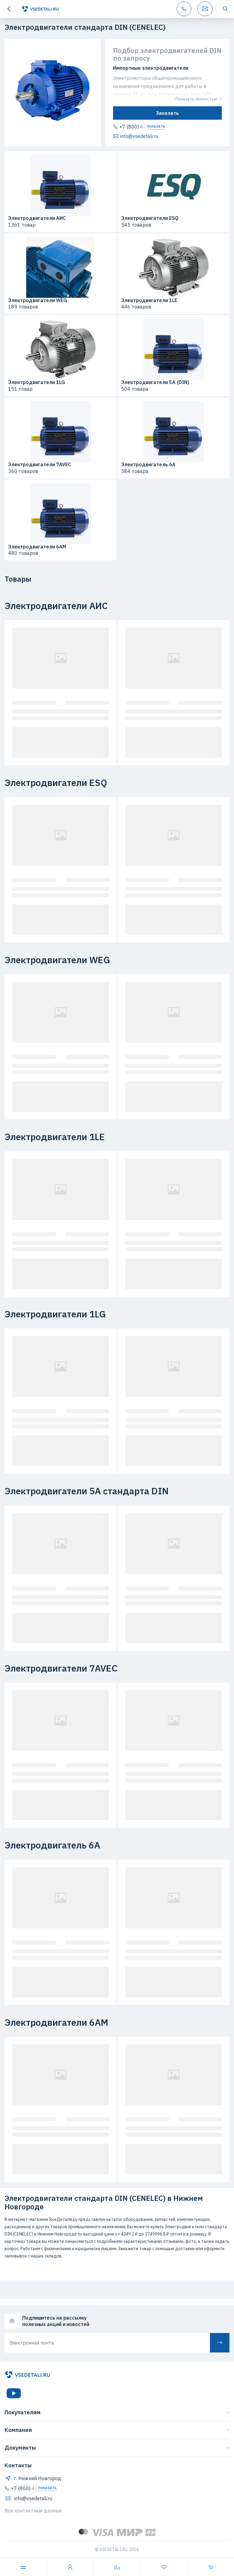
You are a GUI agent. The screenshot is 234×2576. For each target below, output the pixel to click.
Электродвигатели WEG (38, 301)
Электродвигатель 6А (148, 465)
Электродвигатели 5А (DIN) (155, 382)
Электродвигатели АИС (37, 218)
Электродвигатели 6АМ (37, 547)
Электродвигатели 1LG (37, 382)
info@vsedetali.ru (139, 136)
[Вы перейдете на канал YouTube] (14, 2393)
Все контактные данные (33, 2511)
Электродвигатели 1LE (149, 301)
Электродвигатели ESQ (150, 218)
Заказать (167, 113)
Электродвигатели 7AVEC (40, 465)
